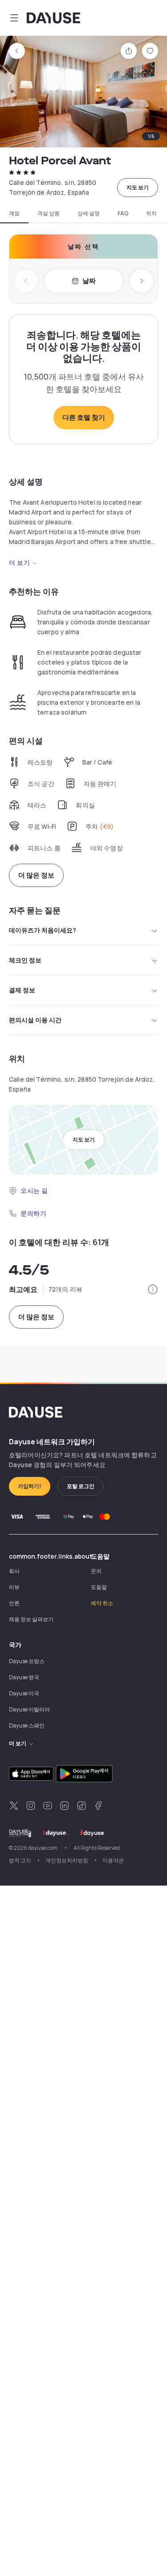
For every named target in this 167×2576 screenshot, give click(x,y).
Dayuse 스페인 (27, 1725)
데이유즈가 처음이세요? (43, 930)
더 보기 (19, 562)
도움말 (99, 1587)
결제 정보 (22, 990)
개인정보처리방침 (67, 1860)
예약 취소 (102, 1603)
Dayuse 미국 (24, 1693)
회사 (14, 1571)
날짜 (89, 281)
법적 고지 (20, 1860)
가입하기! (30, 1486)
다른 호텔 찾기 (84, 417)
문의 (96, 1571)
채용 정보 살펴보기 (31, 1619)
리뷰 (14, 1587)
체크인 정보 (25, 960)
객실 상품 (49, 213)
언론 (14, 1603)
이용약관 (113, 1860)
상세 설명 (89, 213)
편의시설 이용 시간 (35, 1020)
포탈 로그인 (81, 1486)
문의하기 (33, 1213)
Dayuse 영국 (24, 1677)
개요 (14, 213)
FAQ (123, 213)
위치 (151, 213)
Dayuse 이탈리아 (29, 1709)
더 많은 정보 (36, 875)
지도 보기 (138, 187)
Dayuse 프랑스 (27, 1661)
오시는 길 (34, 1190)
